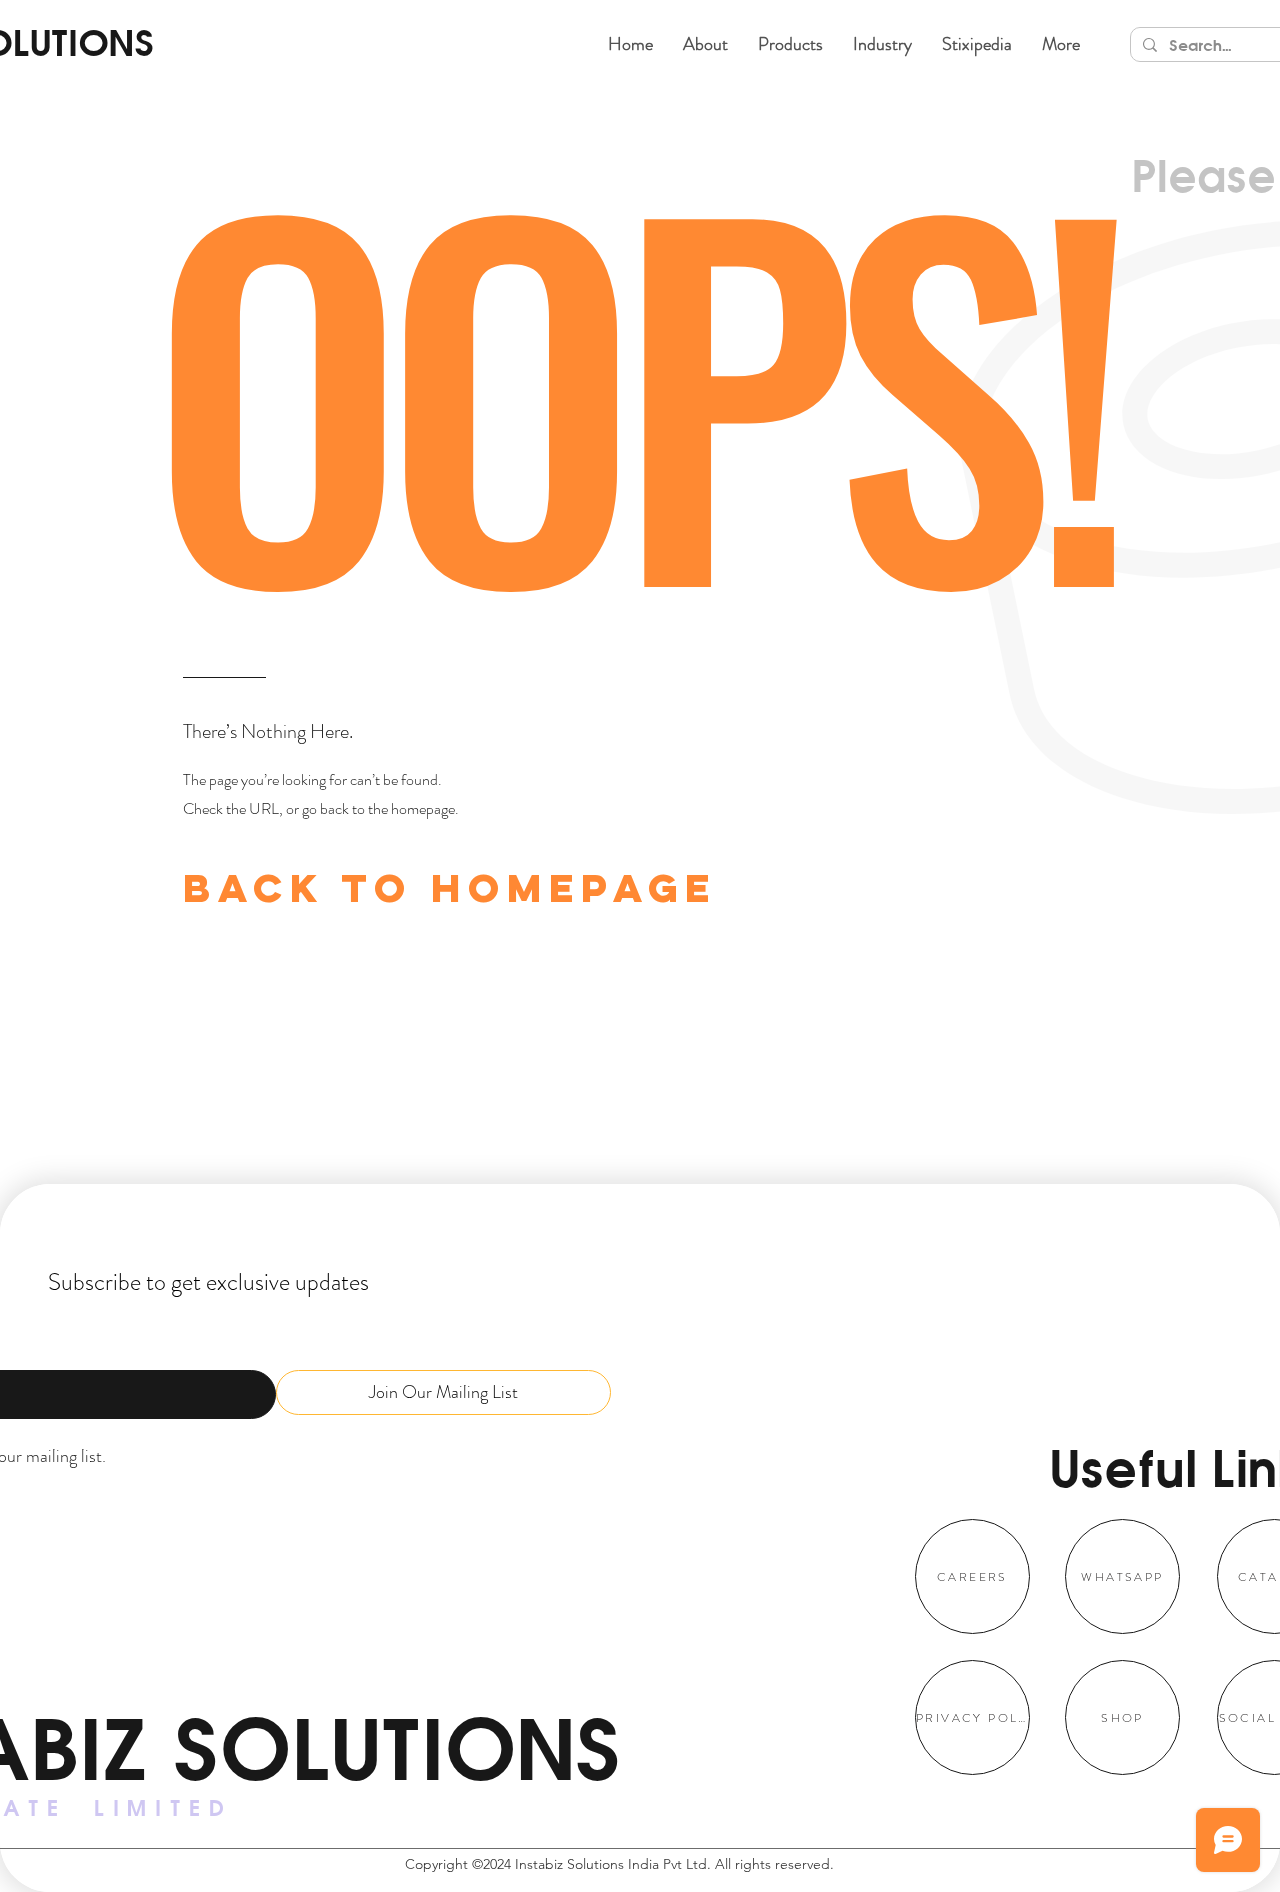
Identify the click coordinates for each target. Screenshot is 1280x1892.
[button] (790, 44)
